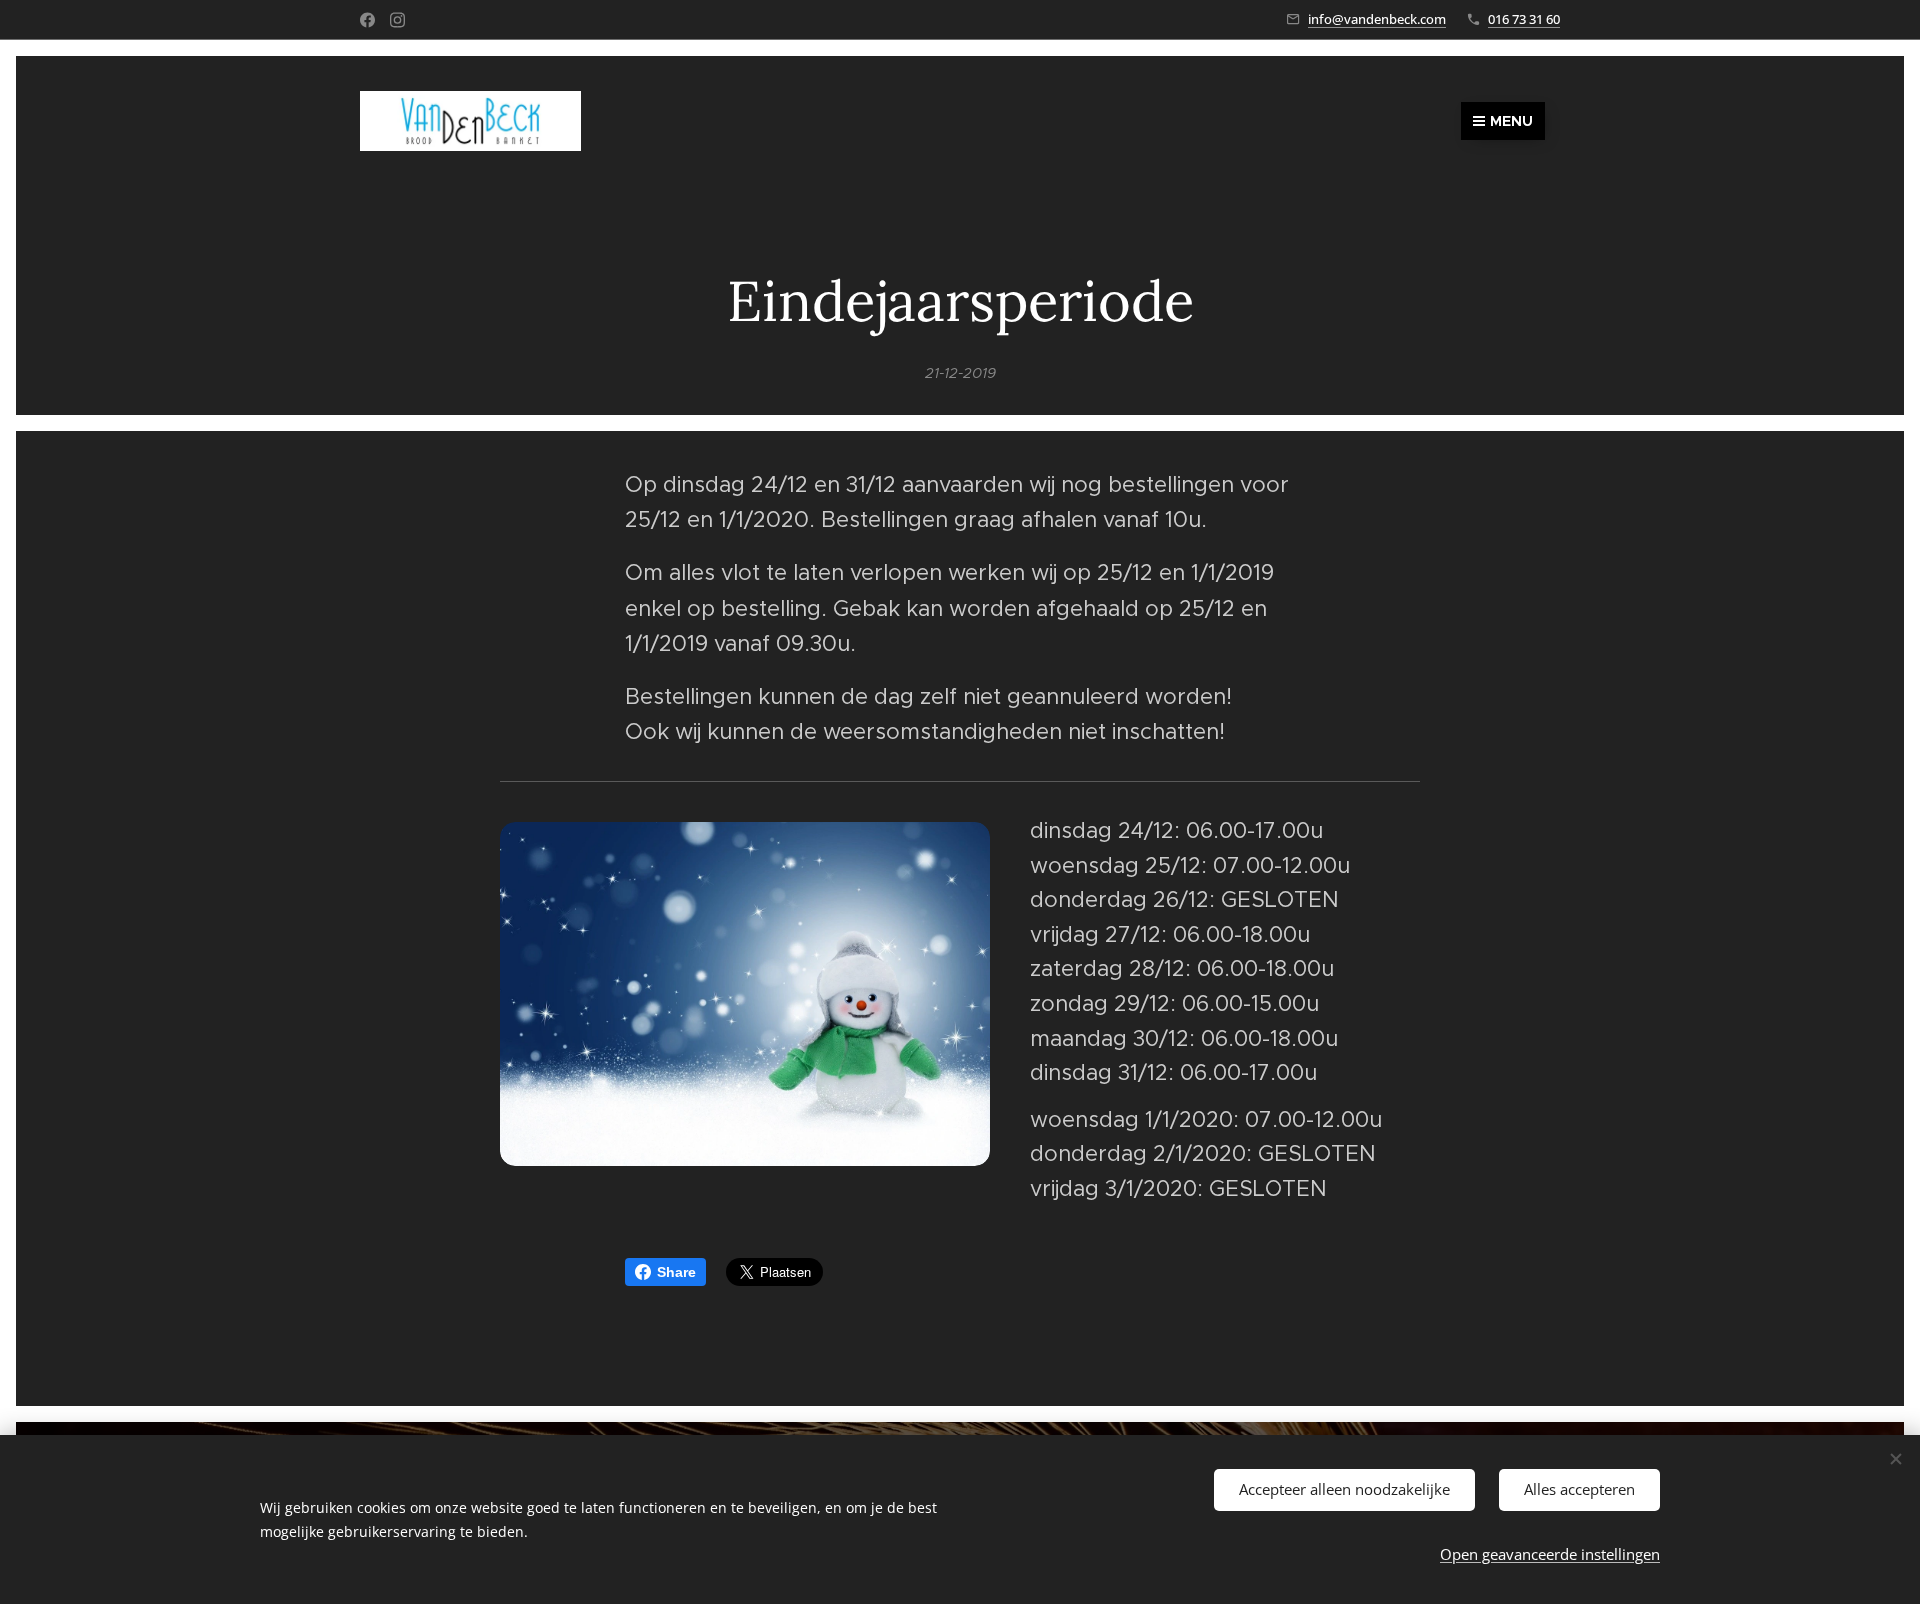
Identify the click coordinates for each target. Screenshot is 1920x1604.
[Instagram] (397, 20)
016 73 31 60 (1524, 19)
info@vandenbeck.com (1377, 19)
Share (676, 1272)
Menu (1511, 121)
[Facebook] (367, 20)
